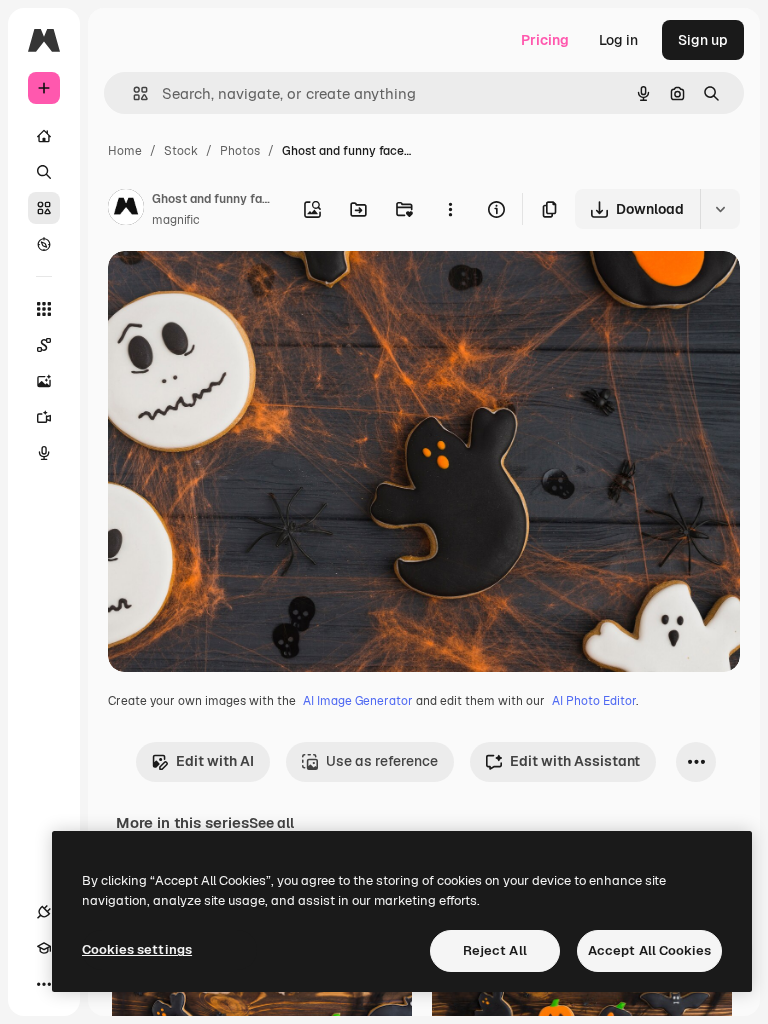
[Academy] (44, 948)
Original (236, 289)
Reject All (495, 950)
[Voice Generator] (44, 453)
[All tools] (44, 309)
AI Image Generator (358, 701)
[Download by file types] (720, 209)
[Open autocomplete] (132, 93)
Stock (181, 151)
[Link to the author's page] (126, 210)
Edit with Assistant (575, 761)
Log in (618, 40)
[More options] (450, 209)
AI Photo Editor (594, 701)
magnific (176, 220)
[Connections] (44, 912)
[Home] (44, 136)
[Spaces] (44, 345)
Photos (240, 151)
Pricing (545, 40)
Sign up (703, 40)
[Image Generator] (44, 381)
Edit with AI (215, 761)
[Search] (44, 172)
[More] (44, 984)
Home (125, 151)
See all (271, 823)
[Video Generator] (44, 417)
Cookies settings (137, 949)
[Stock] (44, 208)
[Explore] (44, 244)
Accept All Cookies (649, 950)
